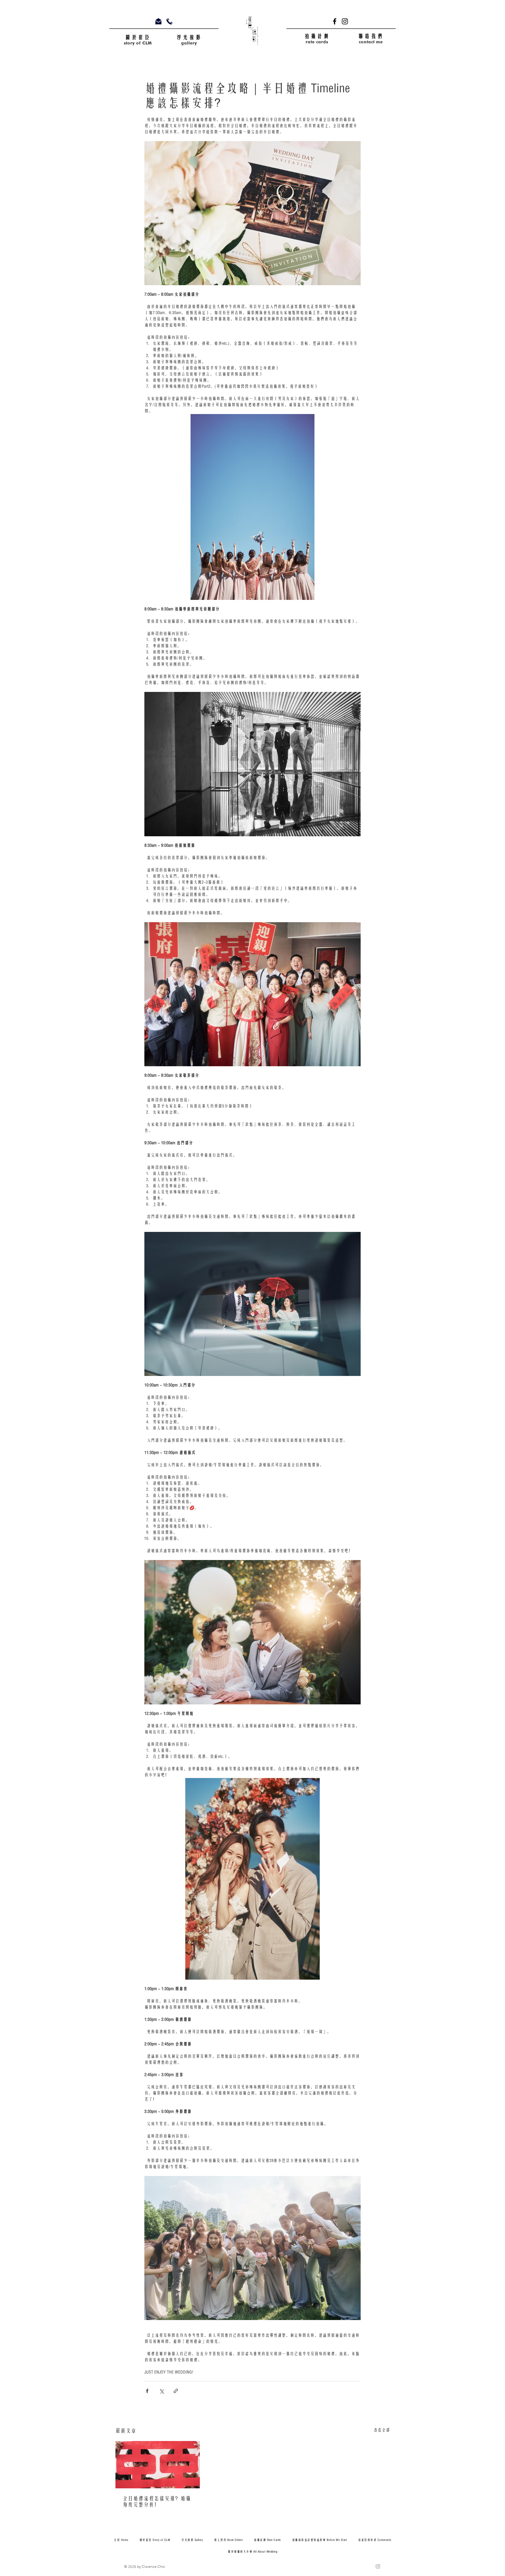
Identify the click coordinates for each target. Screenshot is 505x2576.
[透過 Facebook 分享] (147, 2391)
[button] (371, 36)
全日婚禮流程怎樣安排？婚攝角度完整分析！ (157, 2502)
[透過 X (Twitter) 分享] (161, 2391)
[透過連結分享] (176, 2391)
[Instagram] (345, 21)
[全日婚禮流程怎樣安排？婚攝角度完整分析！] (158, 2465)
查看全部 (382, 2430)
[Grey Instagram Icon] (378, 2566)
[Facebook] (335, 21)
